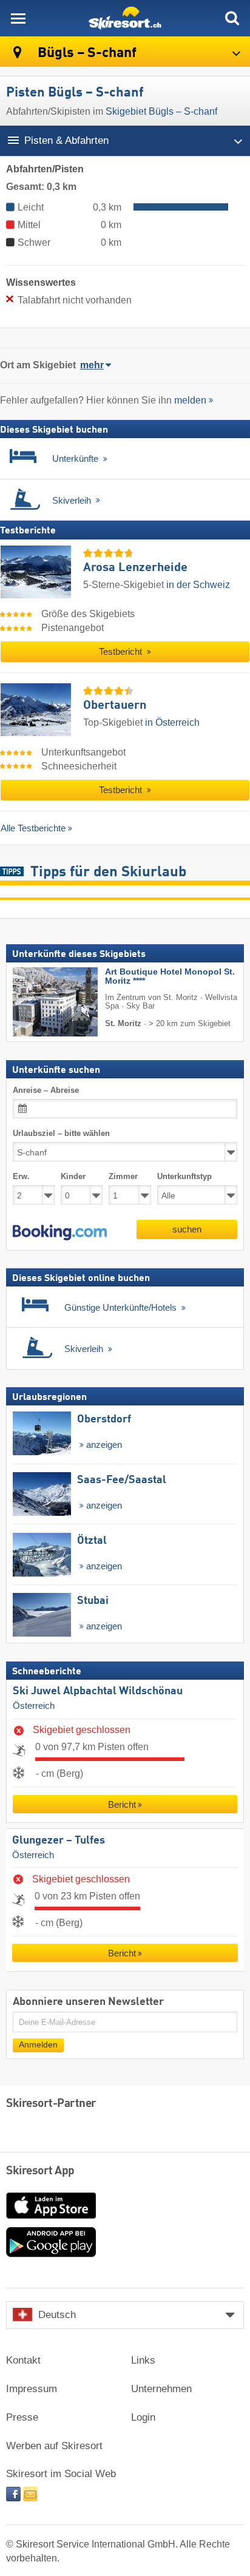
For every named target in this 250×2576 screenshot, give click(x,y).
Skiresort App (40, 2171)
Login (143, 2417)
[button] (60, 1232)
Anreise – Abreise (46, 1090)
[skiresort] (125, 18)
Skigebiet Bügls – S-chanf (161, 111)
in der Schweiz (198, 585)
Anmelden (38, 2045)
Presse (22, 2417)
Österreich (34, 1706)
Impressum (32, 2389)
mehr (92, 365)
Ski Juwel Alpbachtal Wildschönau (98, 1691)
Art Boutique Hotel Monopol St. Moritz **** (170, 976)
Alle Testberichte (33, 828)
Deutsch (57, 2315)
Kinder (73, 1176)
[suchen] (232, 18)
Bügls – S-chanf (86, 53)
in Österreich (172, 722)
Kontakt (23, 2360)
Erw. (21, 1176)
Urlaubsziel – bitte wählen (61, 1133)
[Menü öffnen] (18, 18)
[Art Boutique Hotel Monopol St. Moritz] (37, 1002)
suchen (187, 1229)
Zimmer (123, 1176)
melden (190, 400)
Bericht (122, 1804)
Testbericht (122, 652)
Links (143, 2360)
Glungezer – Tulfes (59, 1841)
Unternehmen (161, 2389)
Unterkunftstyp (184, 1176)
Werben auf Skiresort (54, 2446)
